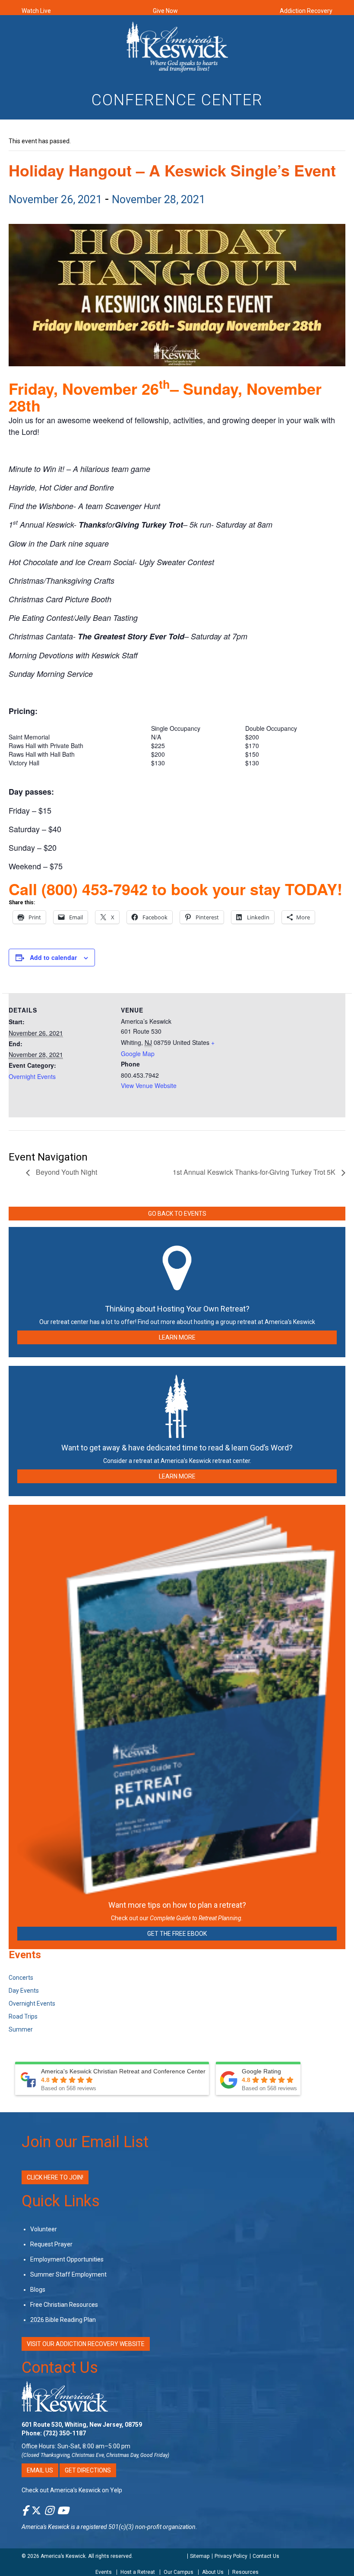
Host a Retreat (138, 2572)
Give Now (165, 11)
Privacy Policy (231, 2556)
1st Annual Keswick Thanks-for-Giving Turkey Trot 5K (255, 1172)
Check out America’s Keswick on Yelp (72, 2490)
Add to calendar (53, 957)
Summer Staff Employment (68, 2274)
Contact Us (60, 2368)
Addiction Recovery (306, 11)
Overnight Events (32, 1076)
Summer (21, 2029)
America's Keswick (46, 2527)
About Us (213, 2572)
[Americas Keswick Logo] (177, 46)
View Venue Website (149, 1085)
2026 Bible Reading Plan (63, 2320)
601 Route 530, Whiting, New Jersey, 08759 (82, 2425)
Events (104, 2572)
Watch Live (36, 11)
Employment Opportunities (67, 2259)
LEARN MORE (177, 1337)
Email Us (40, 2470)
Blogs (38, 2290)
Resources (245, 2572)
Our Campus (179, 2572)
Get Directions (88, 2470)
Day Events (24, 1991)
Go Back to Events (177, 1214)
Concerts (21, 1978)
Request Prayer (51, 2244)
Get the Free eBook (177, 1934)
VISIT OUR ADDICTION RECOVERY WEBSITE (86, 2344)
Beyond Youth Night (66, 1172)
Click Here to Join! (55, 2177)
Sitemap (200, 2556)
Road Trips (23, 2016)
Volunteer (44, 2229)
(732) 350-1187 (65, 2433)
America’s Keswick (63, 2556)
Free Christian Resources (64, 2305)
